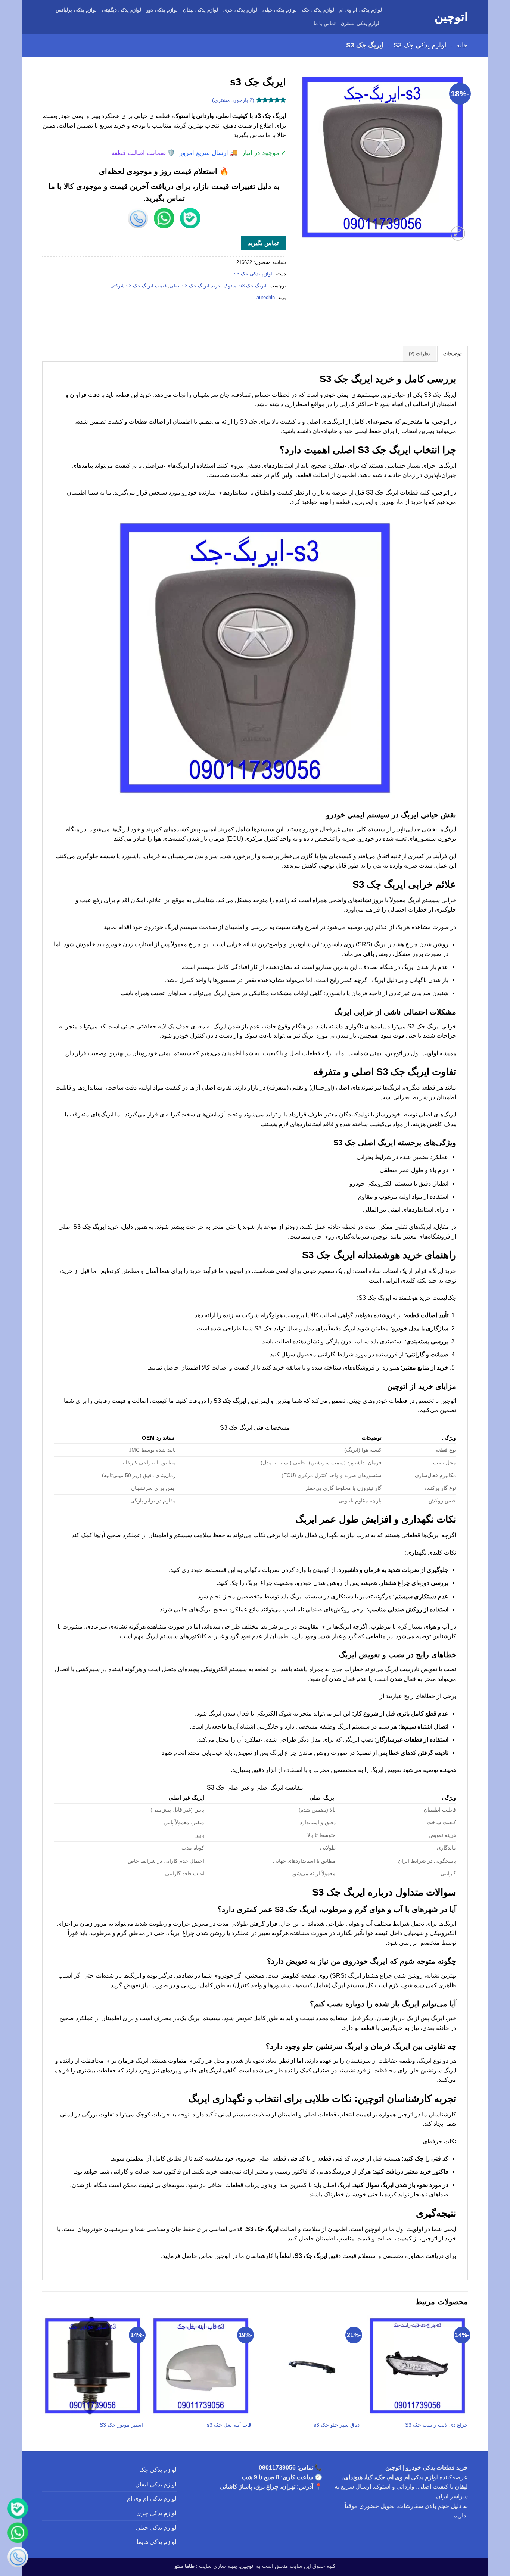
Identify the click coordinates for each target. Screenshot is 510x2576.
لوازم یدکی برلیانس (76, 10)
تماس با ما (325, 23)
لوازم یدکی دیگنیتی (122, 10)
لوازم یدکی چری (240, 10)
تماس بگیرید (263, 243)
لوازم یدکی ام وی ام (361, 10)
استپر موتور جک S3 (121, 2425)
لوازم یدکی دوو (162, 10)
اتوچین (451, 17)
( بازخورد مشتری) (233, 100)
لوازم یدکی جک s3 (420, 45)
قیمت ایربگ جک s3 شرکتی (138, 286)
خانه (462, 45)
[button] (458, 233)
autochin (266, 297)
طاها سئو (185, 2566)
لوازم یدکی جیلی (280, 10)
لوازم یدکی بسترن (360, 23)
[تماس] (18, 2558)
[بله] (18, 2510)
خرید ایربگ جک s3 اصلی (195, 286)
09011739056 (277, 2468)
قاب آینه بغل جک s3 (229, 2425)
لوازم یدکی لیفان (201, 10)
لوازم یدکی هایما (157, 2542)
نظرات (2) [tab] (419, 354)
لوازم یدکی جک (318, 10)
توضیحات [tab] (453, 354)
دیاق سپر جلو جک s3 (337, 2425)
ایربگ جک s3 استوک (245, 286)
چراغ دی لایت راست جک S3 (436, 2425)
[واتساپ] (18, 2534)
